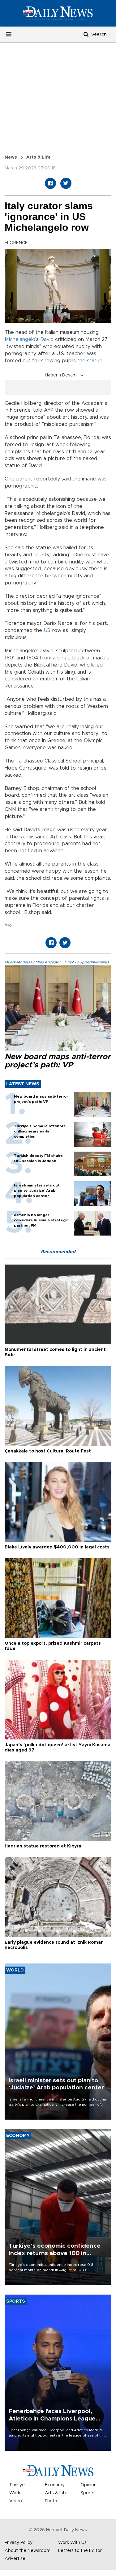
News (11, 157)
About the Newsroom (28, 2551)
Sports (87, 2493)
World (15, 2493)
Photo (51, 2501)
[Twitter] (66, 183)
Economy (55, 2485)
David (47, 339)
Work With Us (72, 2543)
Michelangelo (20, 339)
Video (16, 2501)
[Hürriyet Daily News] (58, 13)
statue (95, 361)
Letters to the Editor (80, 2551)
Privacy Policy (19, 2543)
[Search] (86, 34)
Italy (8, 925)
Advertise (15, 2559)
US (47, 630)
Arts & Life (39, 157)
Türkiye (17, 2485)
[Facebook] (50, 183)
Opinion (88, 2485)
